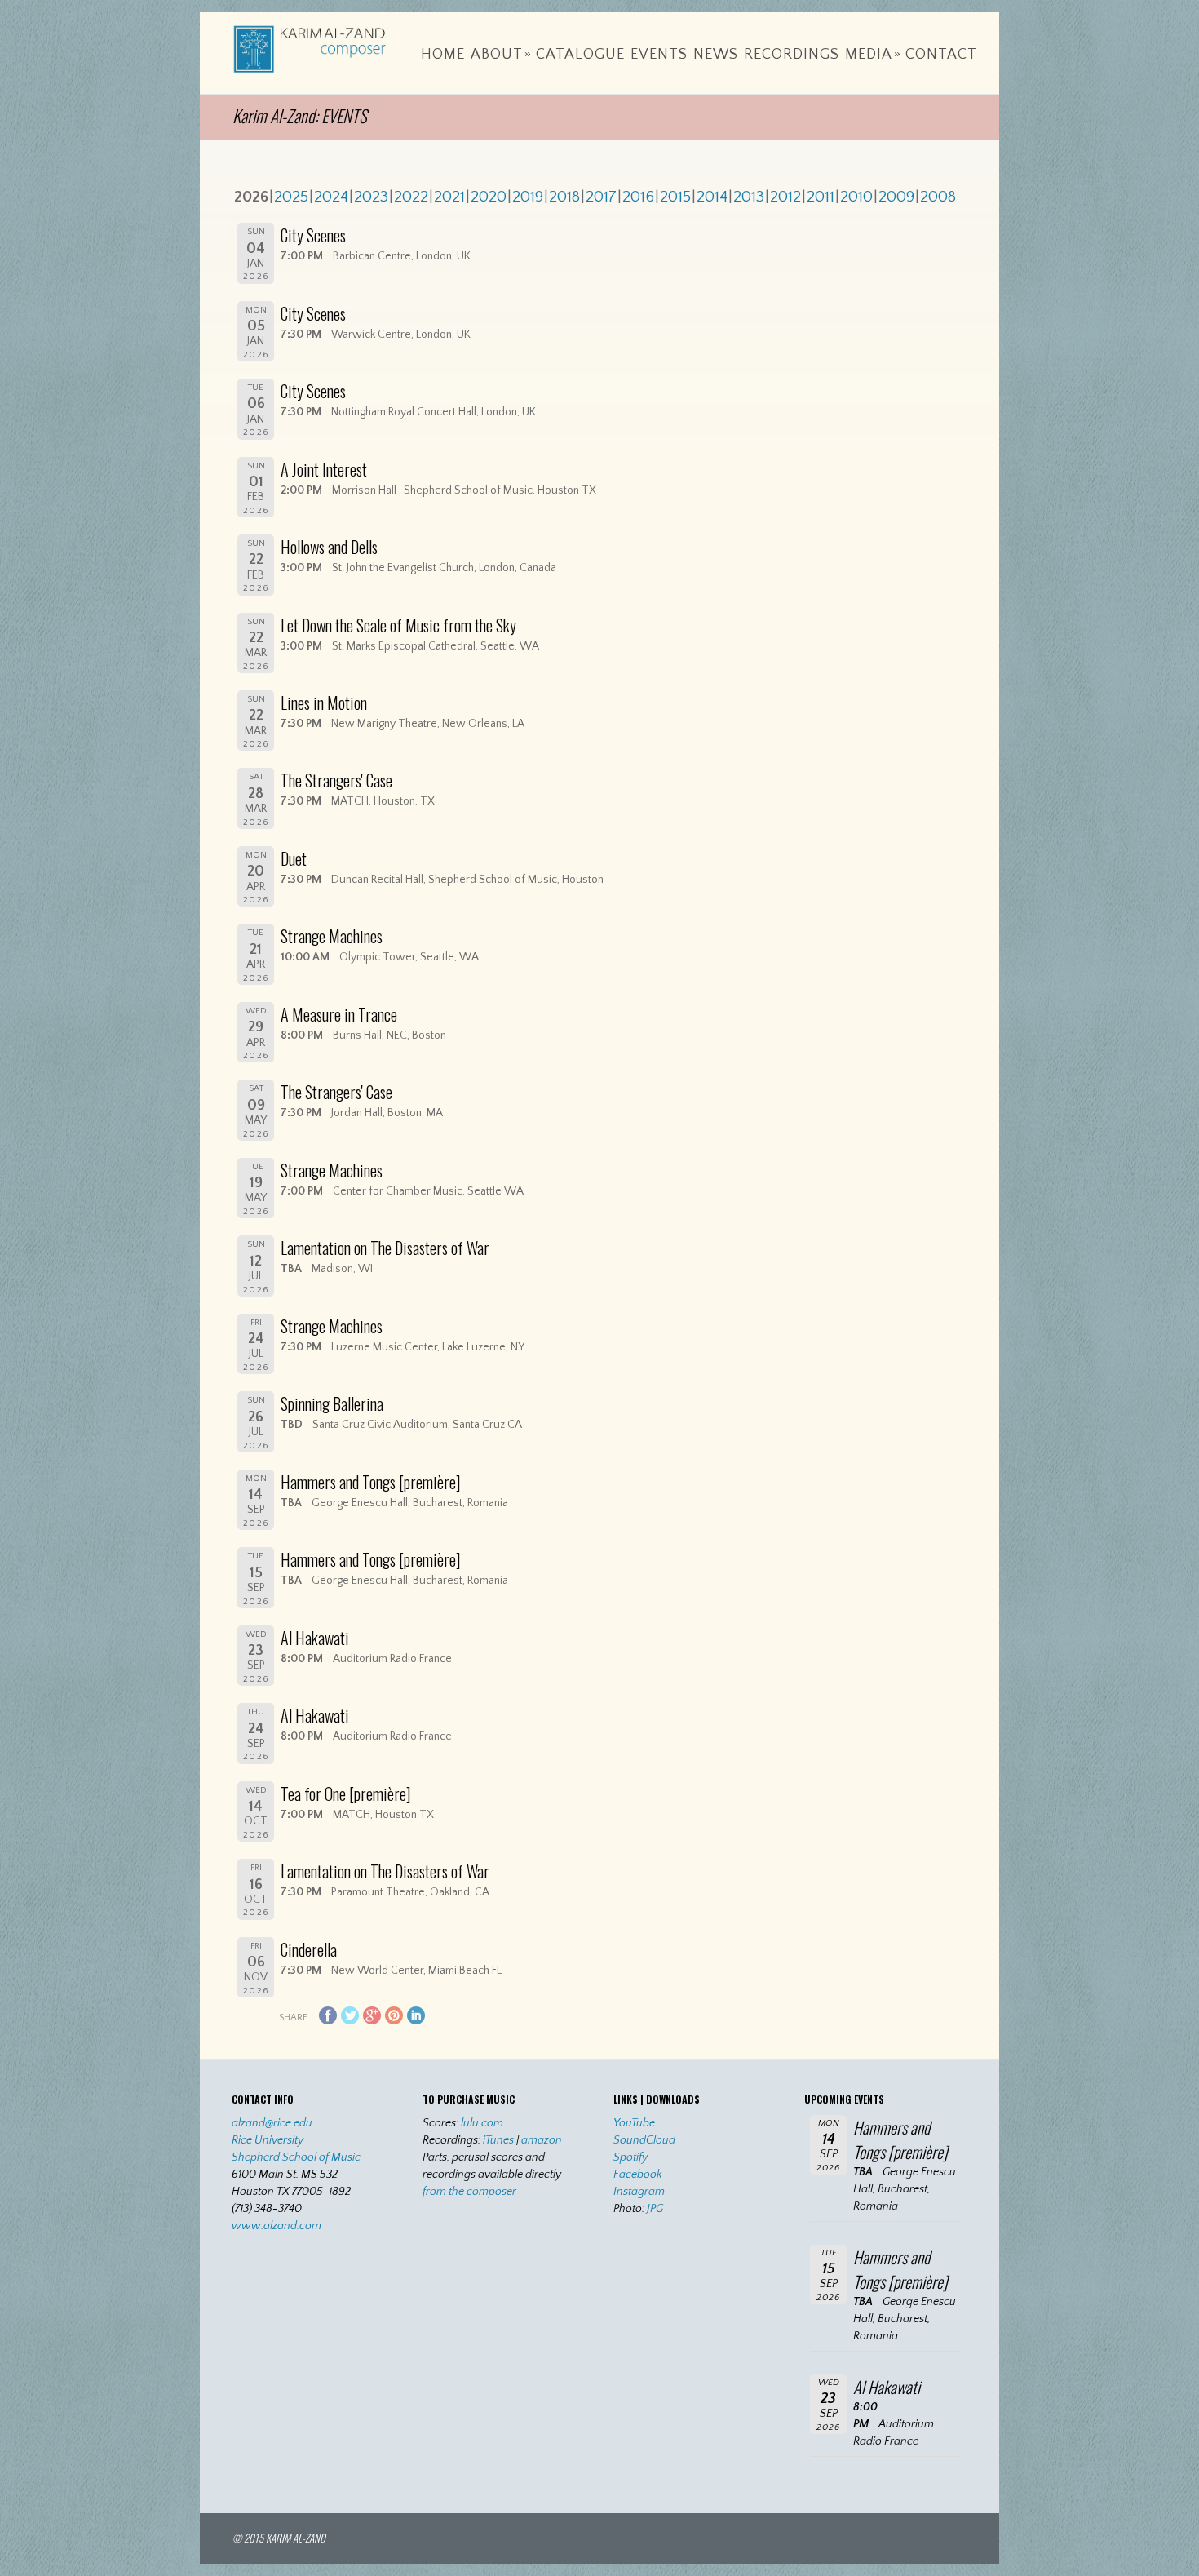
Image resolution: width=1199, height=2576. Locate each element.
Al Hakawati (315, 1638)
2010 (856, 197)
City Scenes (313, 235)
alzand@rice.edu (272, 2123)
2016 (638, 197)
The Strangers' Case (336, 780)
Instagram (639, 2192)
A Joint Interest (324, 469)
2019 (528, 197)
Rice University (268, 2140)
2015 (675, 197)
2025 (291, 197)
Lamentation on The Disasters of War (385, 1248)
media (873, 55)
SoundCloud (644, 2140)
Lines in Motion (324, 703)
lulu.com (482, 2123)
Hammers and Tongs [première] (371, 1482)
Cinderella (309, 1949)
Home (443, 55)
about (501, 55)
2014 (712, 197)
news (716, 55)
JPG (655, 2209)
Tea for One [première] (346, 1793)
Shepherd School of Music (296, 2157)
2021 (449, 197)
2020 (489, 197)
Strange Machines (332, 936)
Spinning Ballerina (332, 1403)
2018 (564, 197)
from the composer (469, 2192)
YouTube (634, 2123)
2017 (601, 197)
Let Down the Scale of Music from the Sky (398, 625)
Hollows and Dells (329, 547)
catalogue (580, 55)
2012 (785, 197)
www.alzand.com (277, 2226)
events (659, 55)
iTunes (498, 2140)
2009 (896, 197)
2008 (938, 197)
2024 (331, 197)
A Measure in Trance (339, 1014)
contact (941, 55)
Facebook (638, 2175)
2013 (749, 197)
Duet (294, 858)
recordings (792, 55)
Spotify (630, 2157)
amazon (542, 2140)
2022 (411, 197)
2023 (371, 197)
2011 (821, 197)
